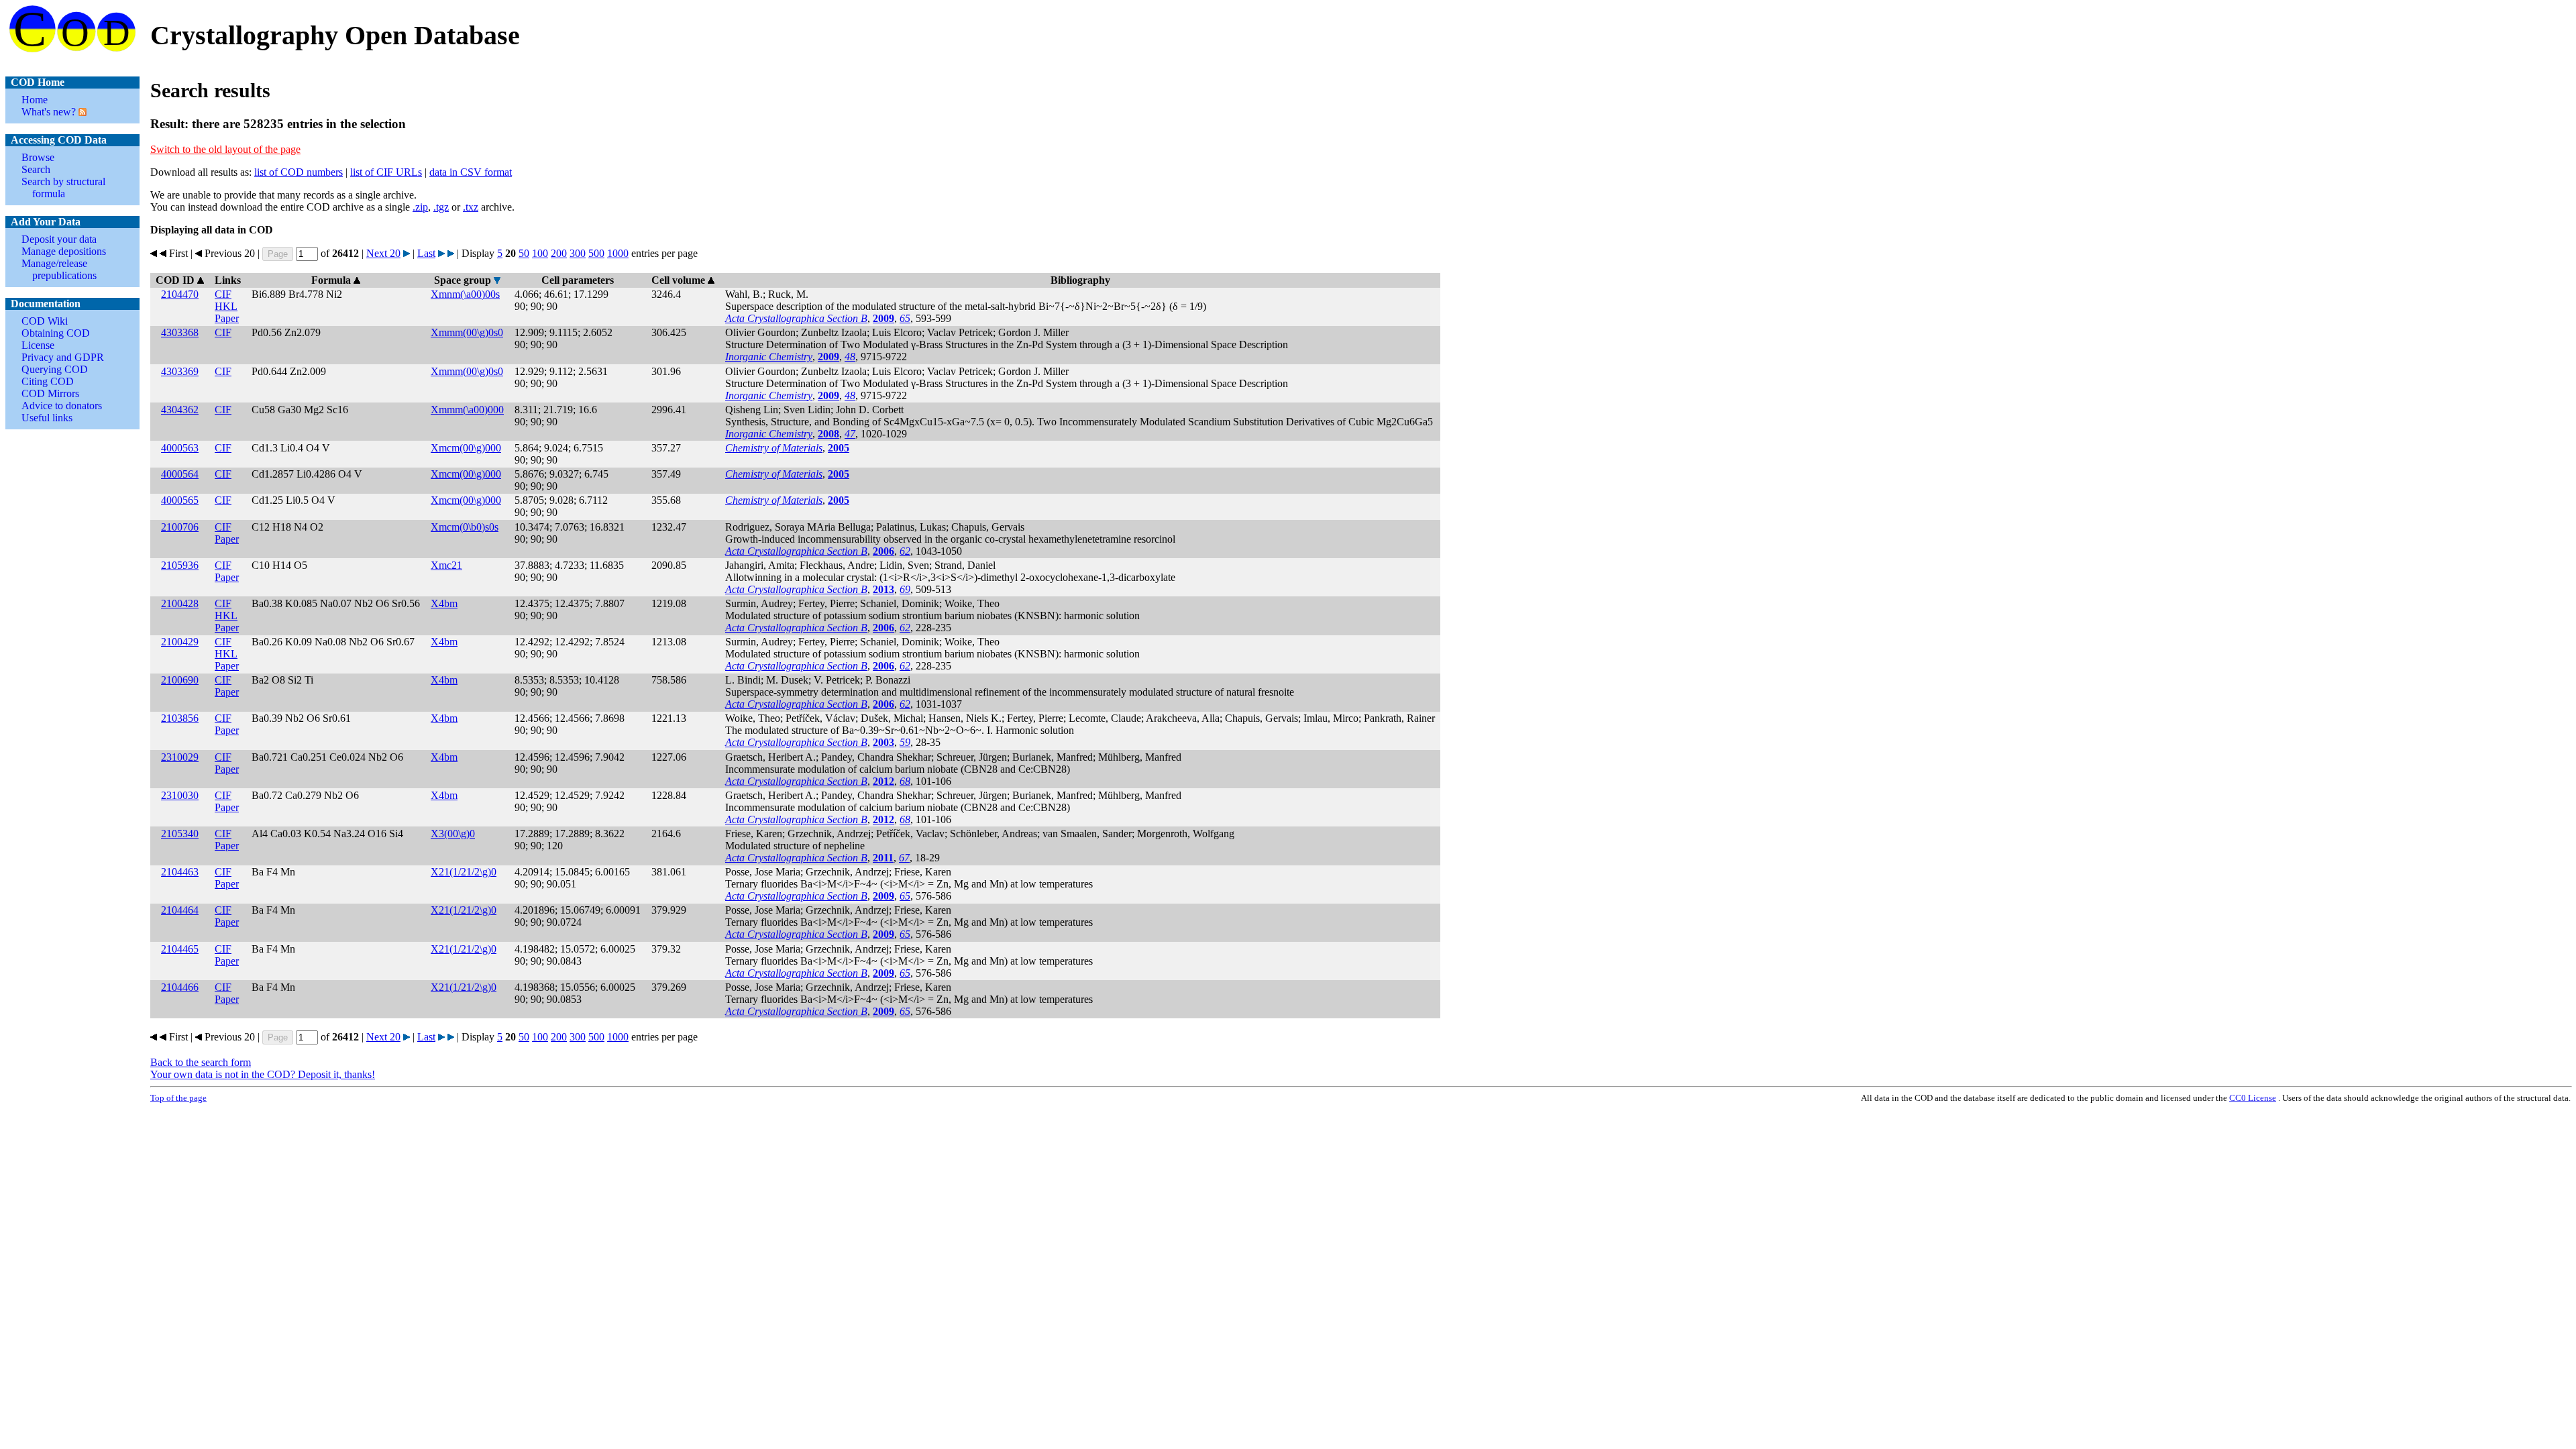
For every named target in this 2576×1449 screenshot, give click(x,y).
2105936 (180, 565)
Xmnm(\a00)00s (465, 294)
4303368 (180, 332)
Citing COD (48, 381)
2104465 (180, 949)
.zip (420, 207)
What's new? (49, 112)
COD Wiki (45, 321)
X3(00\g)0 (453, 834)
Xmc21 (446, 565)
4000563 (180, 448)
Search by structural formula (63, 187)
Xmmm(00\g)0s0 (467, 332)
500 (596, 253)
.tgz (441, 207)
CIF (223, 294)
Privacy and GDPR (63, 357)
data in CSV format (471, 172)
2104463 (180, 872)
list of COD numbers (299, 172)
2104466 (180, 987)
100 (540, 253)
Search (36, 169)
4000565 (180, 500)
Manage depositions (64, 251)
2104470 (180, 294)
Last (426, 253)
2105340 (180, 834)
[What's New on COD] (81, 112)
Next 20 (383, 253)
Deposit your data (59, 239)
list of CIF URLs (386, 172)
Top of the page (178, 1098)
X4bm (444, 603)
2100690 (180, 680)
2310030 (180, 795)
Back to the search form (201, 1062)
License (38, 345)
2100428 (180, 603)
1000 (618, 253)
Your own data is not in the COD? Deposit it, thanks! (263, 1074)
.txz (471, 207)
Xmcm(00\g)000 (466, 448)
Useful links (47, 418)
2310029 (180, 757)
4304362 (180, 410)
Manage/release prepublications (59, 269)
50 (524, 253)
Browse (38, 157)
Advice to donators (62, 406)
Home (35, 100)
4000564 (180, 474)
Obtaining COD (56, 333)
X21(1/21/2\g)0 (464, 872)
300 (578, 253)
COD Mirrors (50, 393)
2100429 (180, 642)
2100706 (180, 527)
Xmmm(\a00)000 (467, 410)
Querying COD (55, 369)
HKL (226, 306)
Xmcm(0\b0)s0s (465, 527)
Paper (227, 318)
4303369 (180, 371)
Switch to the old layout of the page (225, 149)
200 (559, 253)
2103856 (180, 718)
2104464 (180, 910)
